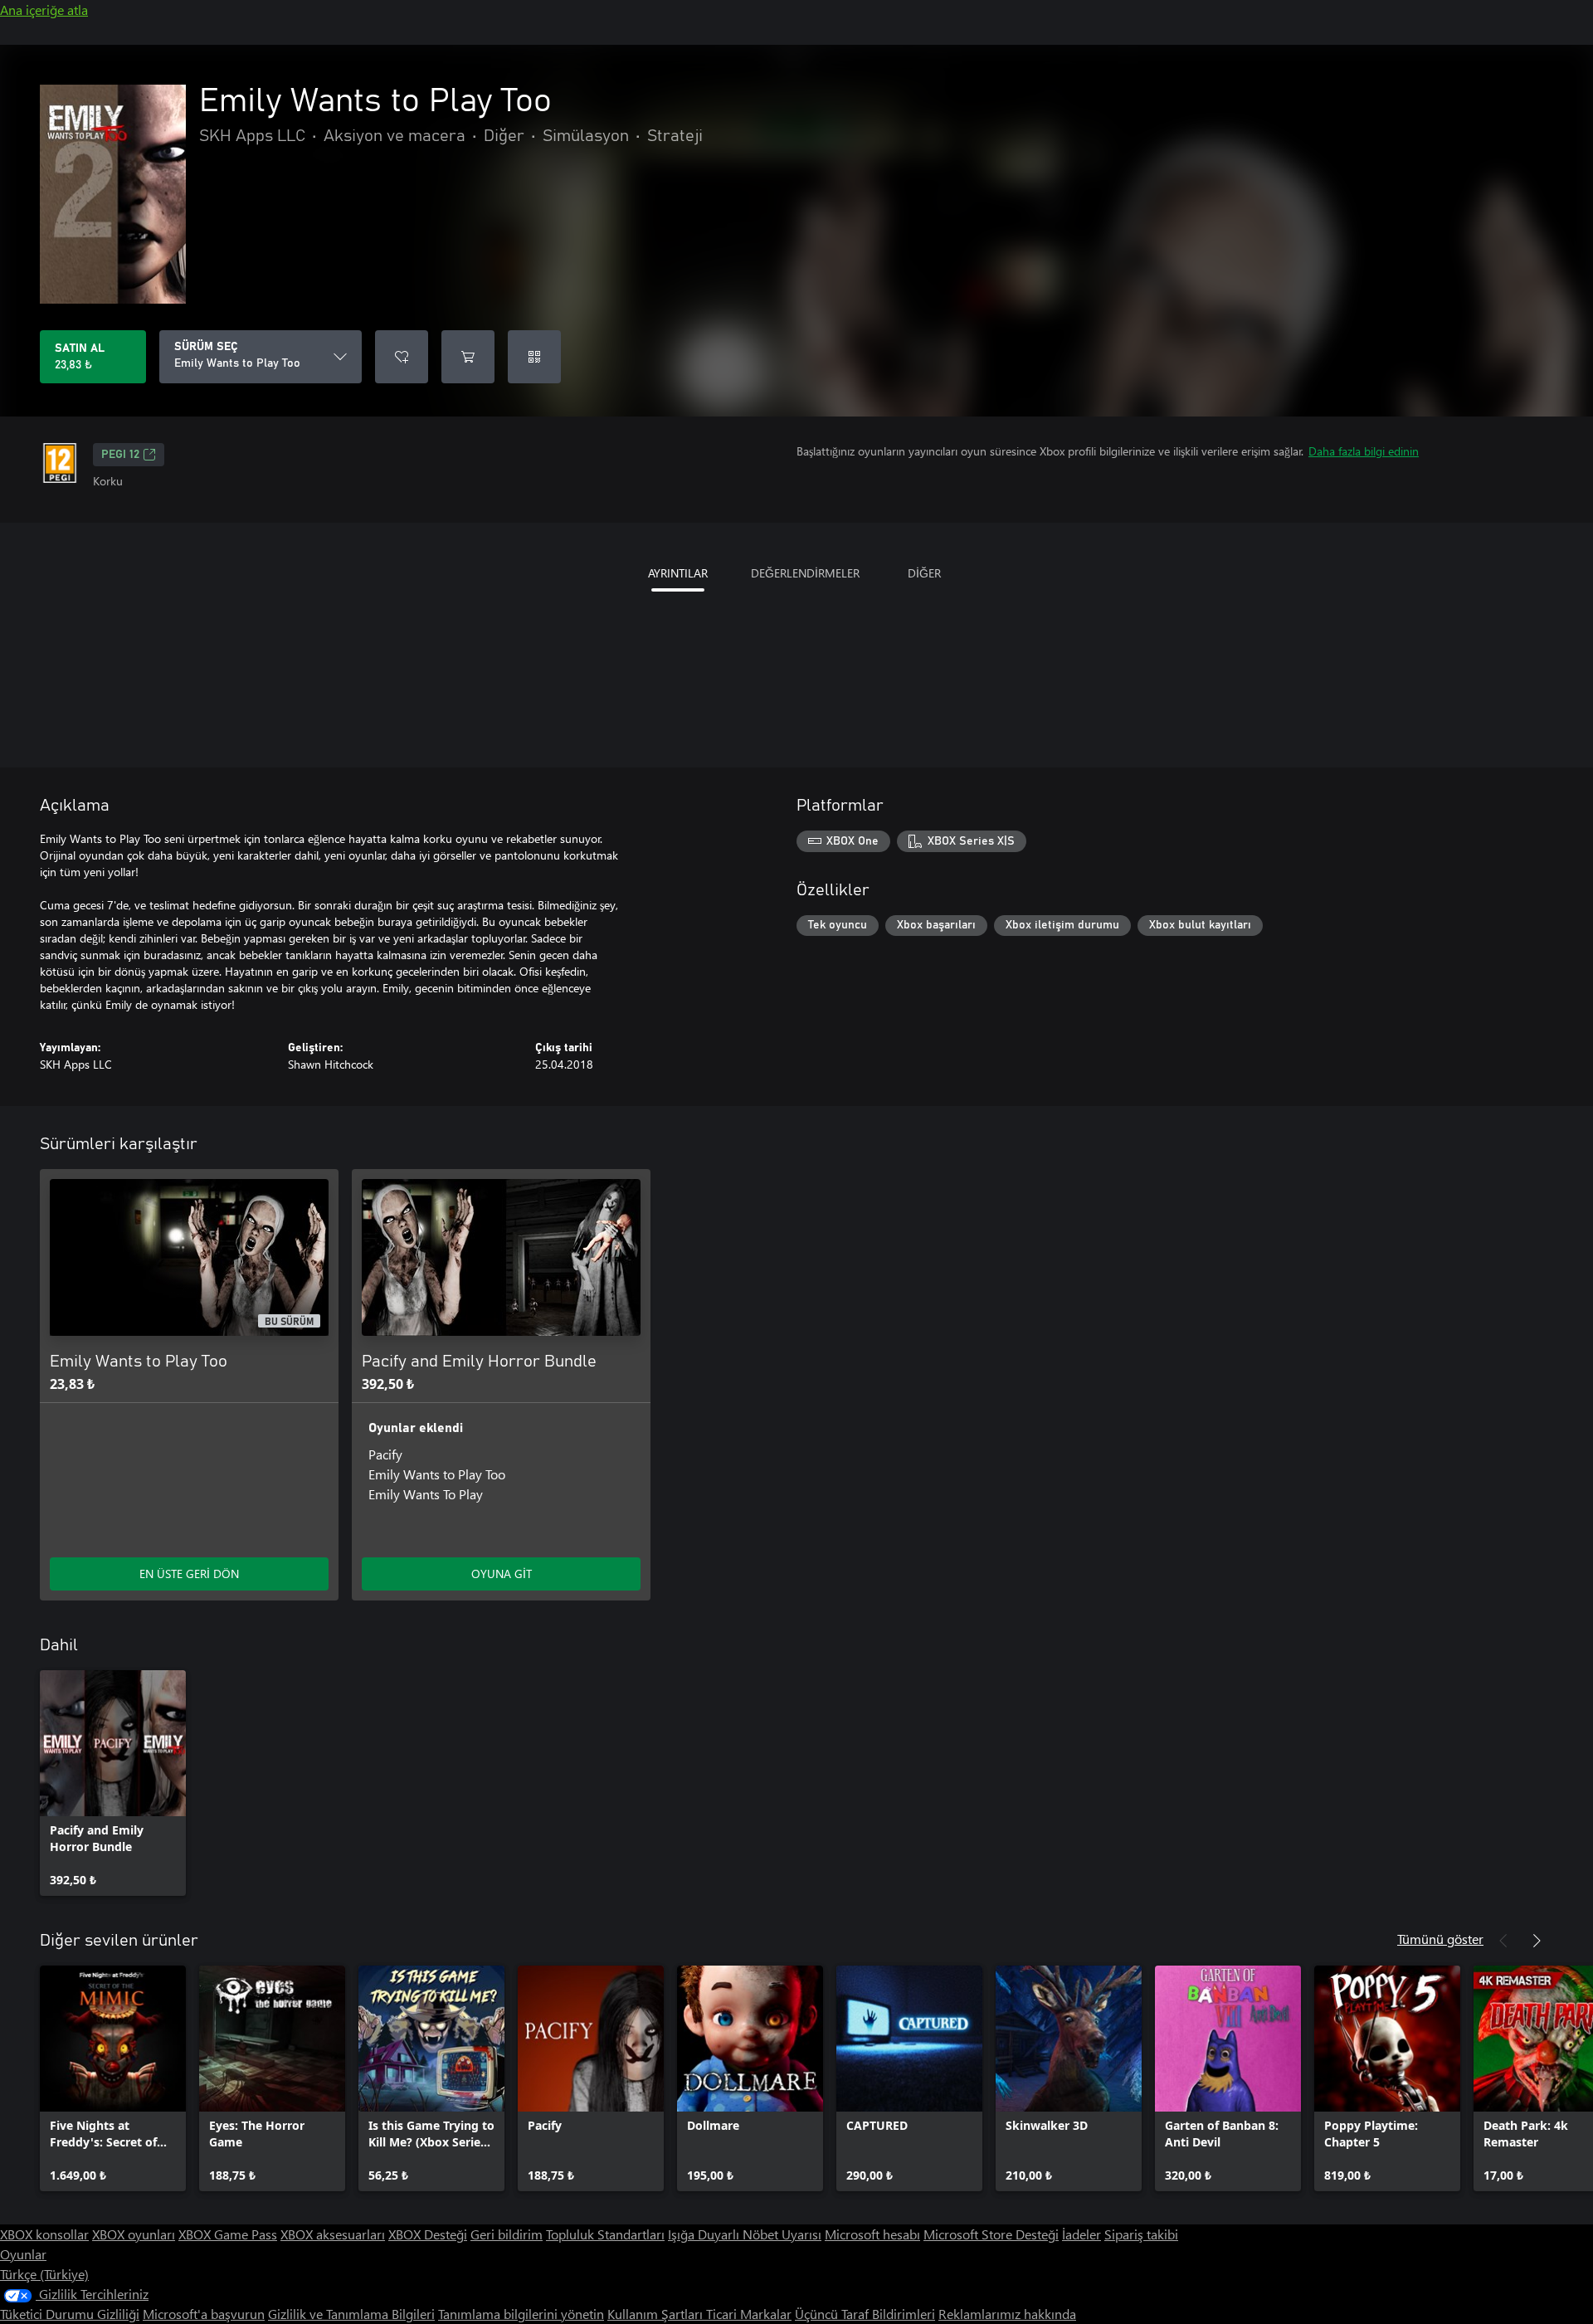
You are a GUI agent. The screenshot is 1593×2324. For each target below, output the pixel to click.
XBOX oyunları (134, 2234)
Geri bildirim (507, 2234)
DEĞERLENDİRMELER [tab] (805, 573)
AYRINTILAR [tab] (678, 573)
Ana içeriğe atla (44, 10)
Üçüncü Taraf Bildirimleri (865, 2314)
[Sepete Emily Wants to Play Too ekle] (468, 357)
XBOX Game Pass (228, 2234)
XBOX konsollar (44, 2234)
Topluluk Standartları (605, 2234)
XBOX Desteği (428, 2234)
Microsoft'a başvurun (204, 2314)
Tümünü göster (1440, 1939)
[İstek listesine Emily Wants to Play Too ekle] (402, 357)
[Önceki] (1503, 1941)
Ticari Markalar (749, 2314)
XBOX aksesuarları (333, 2234)
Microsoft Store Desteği (991, 2234)
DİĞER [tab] (924, 573)
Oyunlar (23, 2254)
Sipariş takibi (1141, 2234)
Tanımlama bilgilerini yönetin (521, 2314)
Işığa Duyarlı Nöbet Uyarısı (745, 2234)
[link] (113, 1783)
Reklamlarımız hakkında (1007, 2314)
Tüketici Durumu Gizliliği (70, 2314)
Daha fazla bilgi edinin (1364, 451)
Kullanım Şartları (657, 2314)
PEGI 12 (120, 455)
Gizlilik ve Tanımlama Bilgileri (351, 2314)
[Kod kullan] (534, 357)
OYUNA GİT (502, 1574)
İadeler (1081, 2234)
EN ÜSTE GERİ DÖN (189, 1574)
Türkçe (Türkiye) (44, 2274)
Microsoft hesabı (872, 2234)
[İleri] (1537, 1941)
